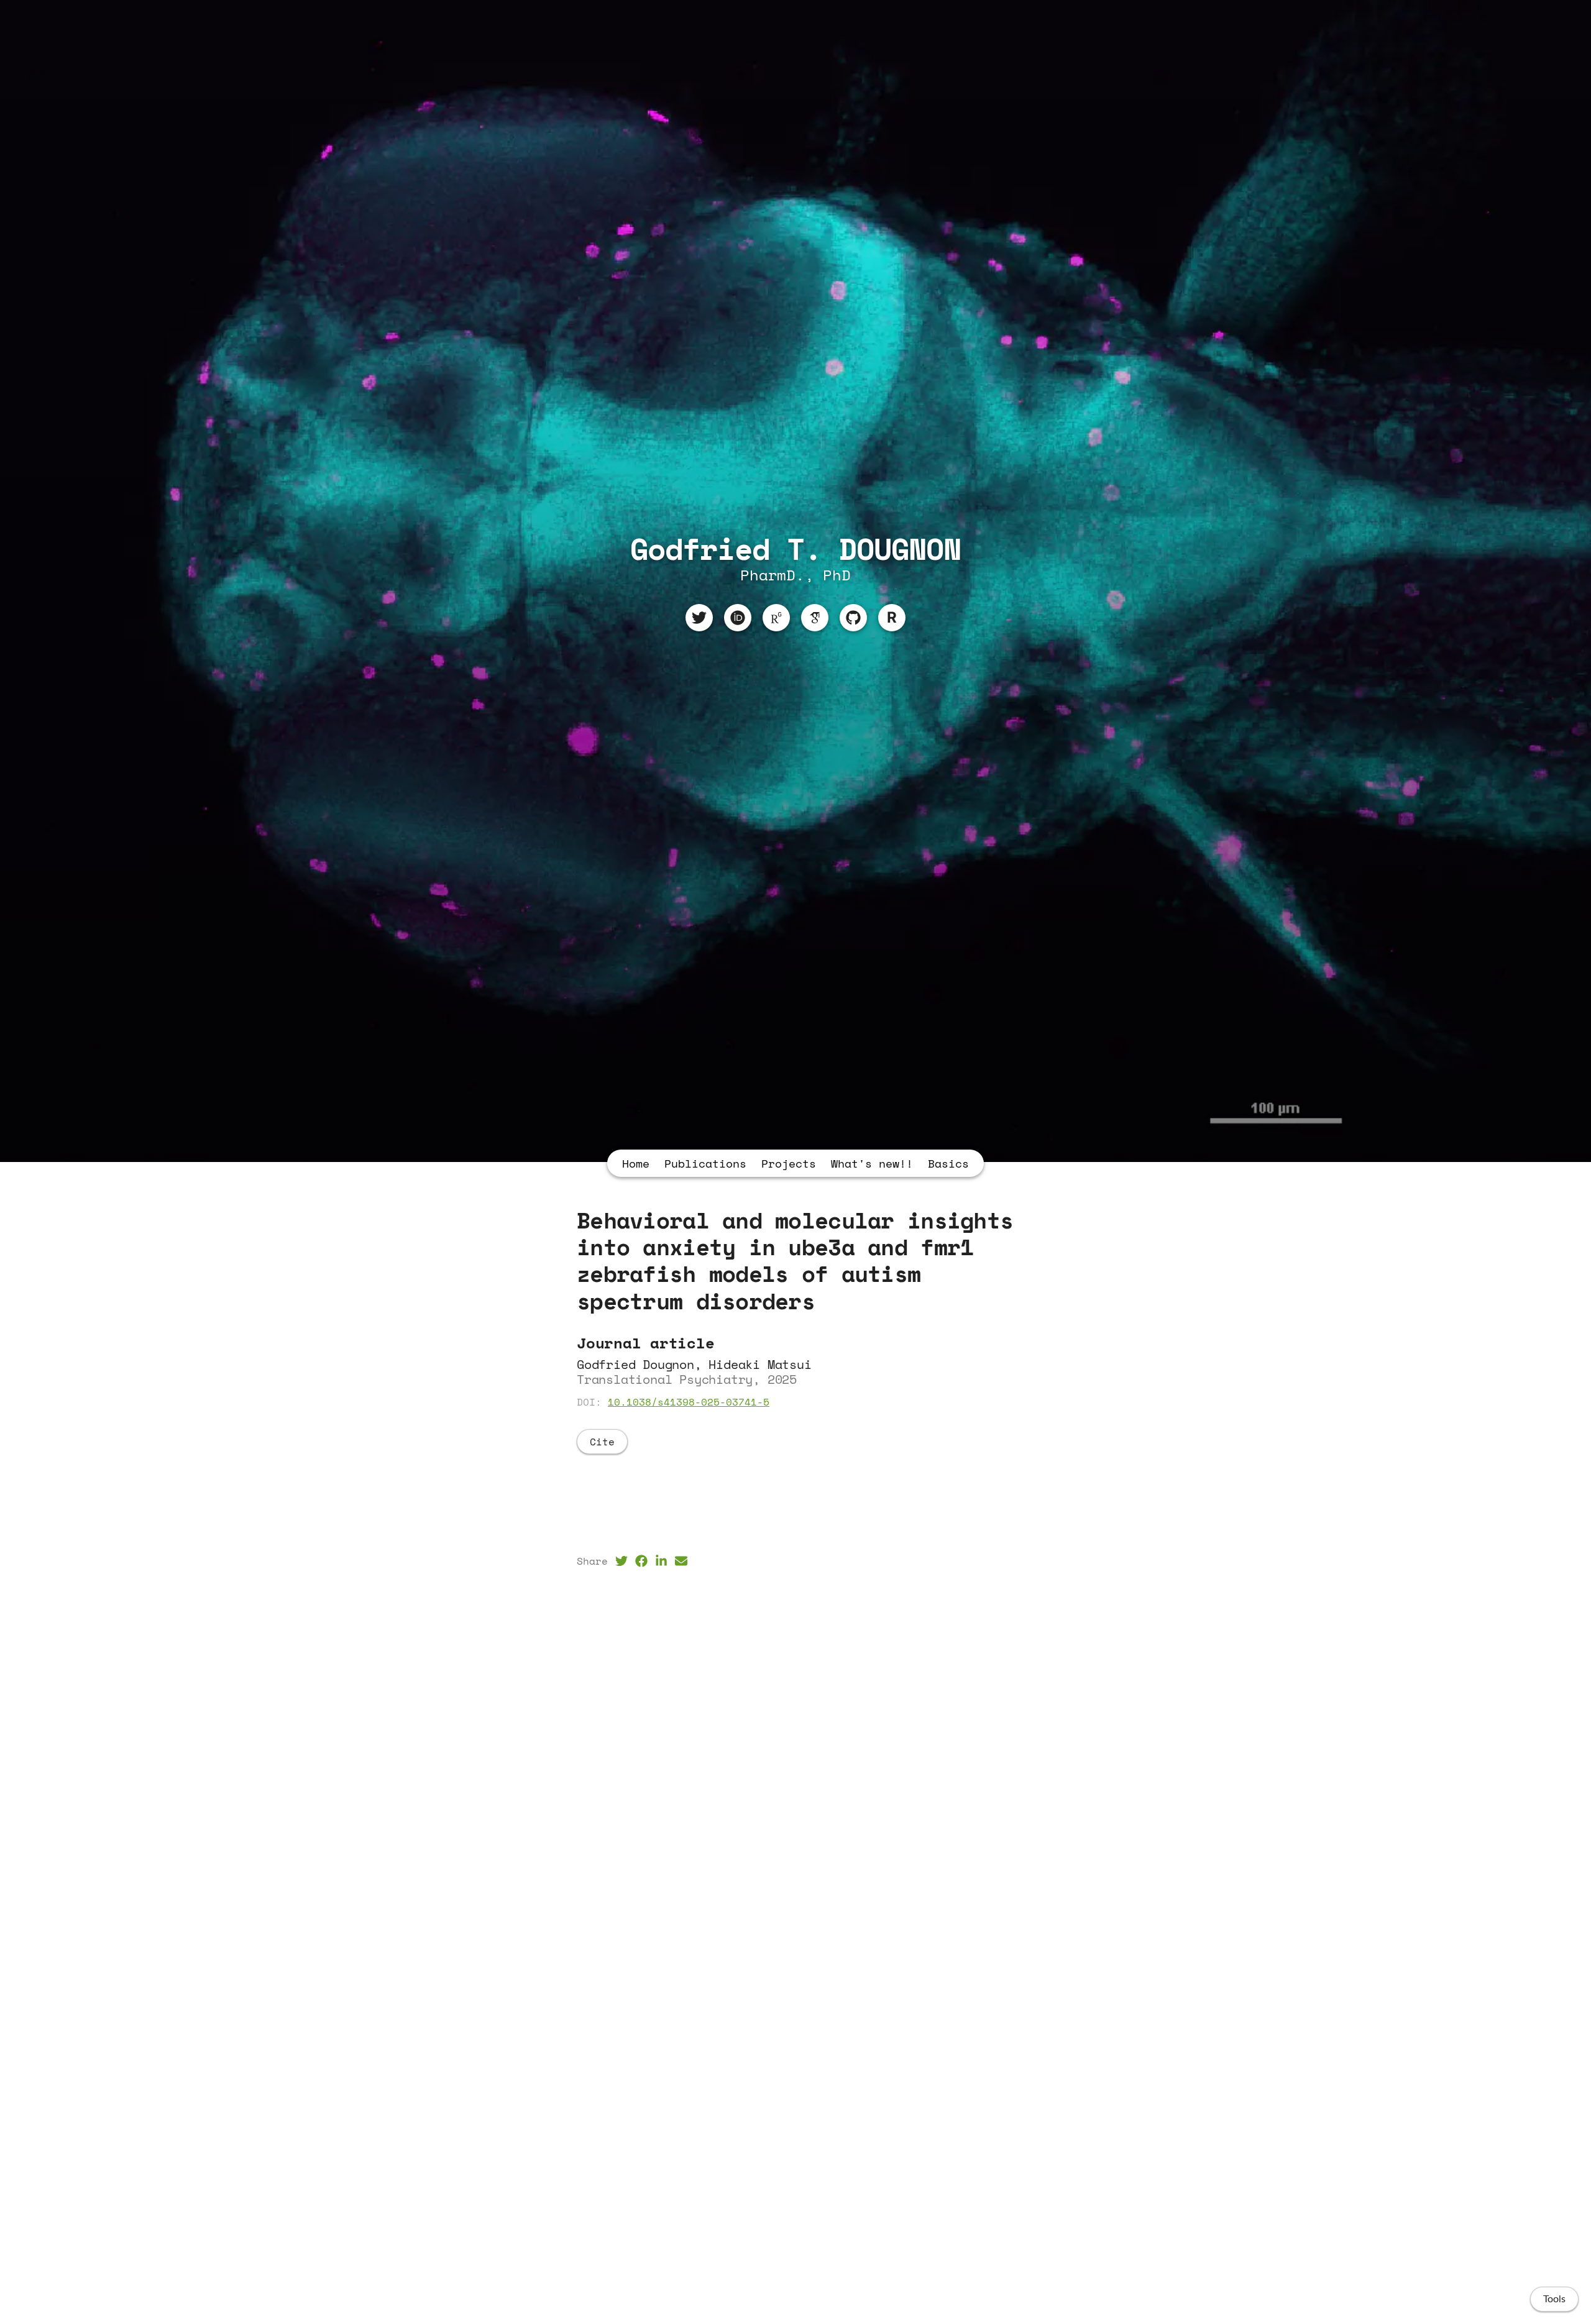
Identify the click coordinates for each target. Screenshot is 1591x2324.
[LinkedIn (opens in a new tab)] (661, 1561)
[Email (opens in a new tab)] (681, 1561)
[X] (699, 618)
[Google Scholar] (815, 618)
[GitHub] (853, 618)
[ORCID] (738, 618)
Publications (705, 1163)
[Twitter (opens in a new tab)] (621, 1561)
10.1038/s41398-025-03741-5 (689, 1402)
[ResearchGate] (776, 618)
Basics (948, 1163)
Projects (789, 1163)
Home (636, 1163)
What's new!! (872, 1163)
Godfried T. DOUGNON (796, 548)
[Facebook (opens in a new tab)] (641, 1561)
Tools (1554, 2299)
